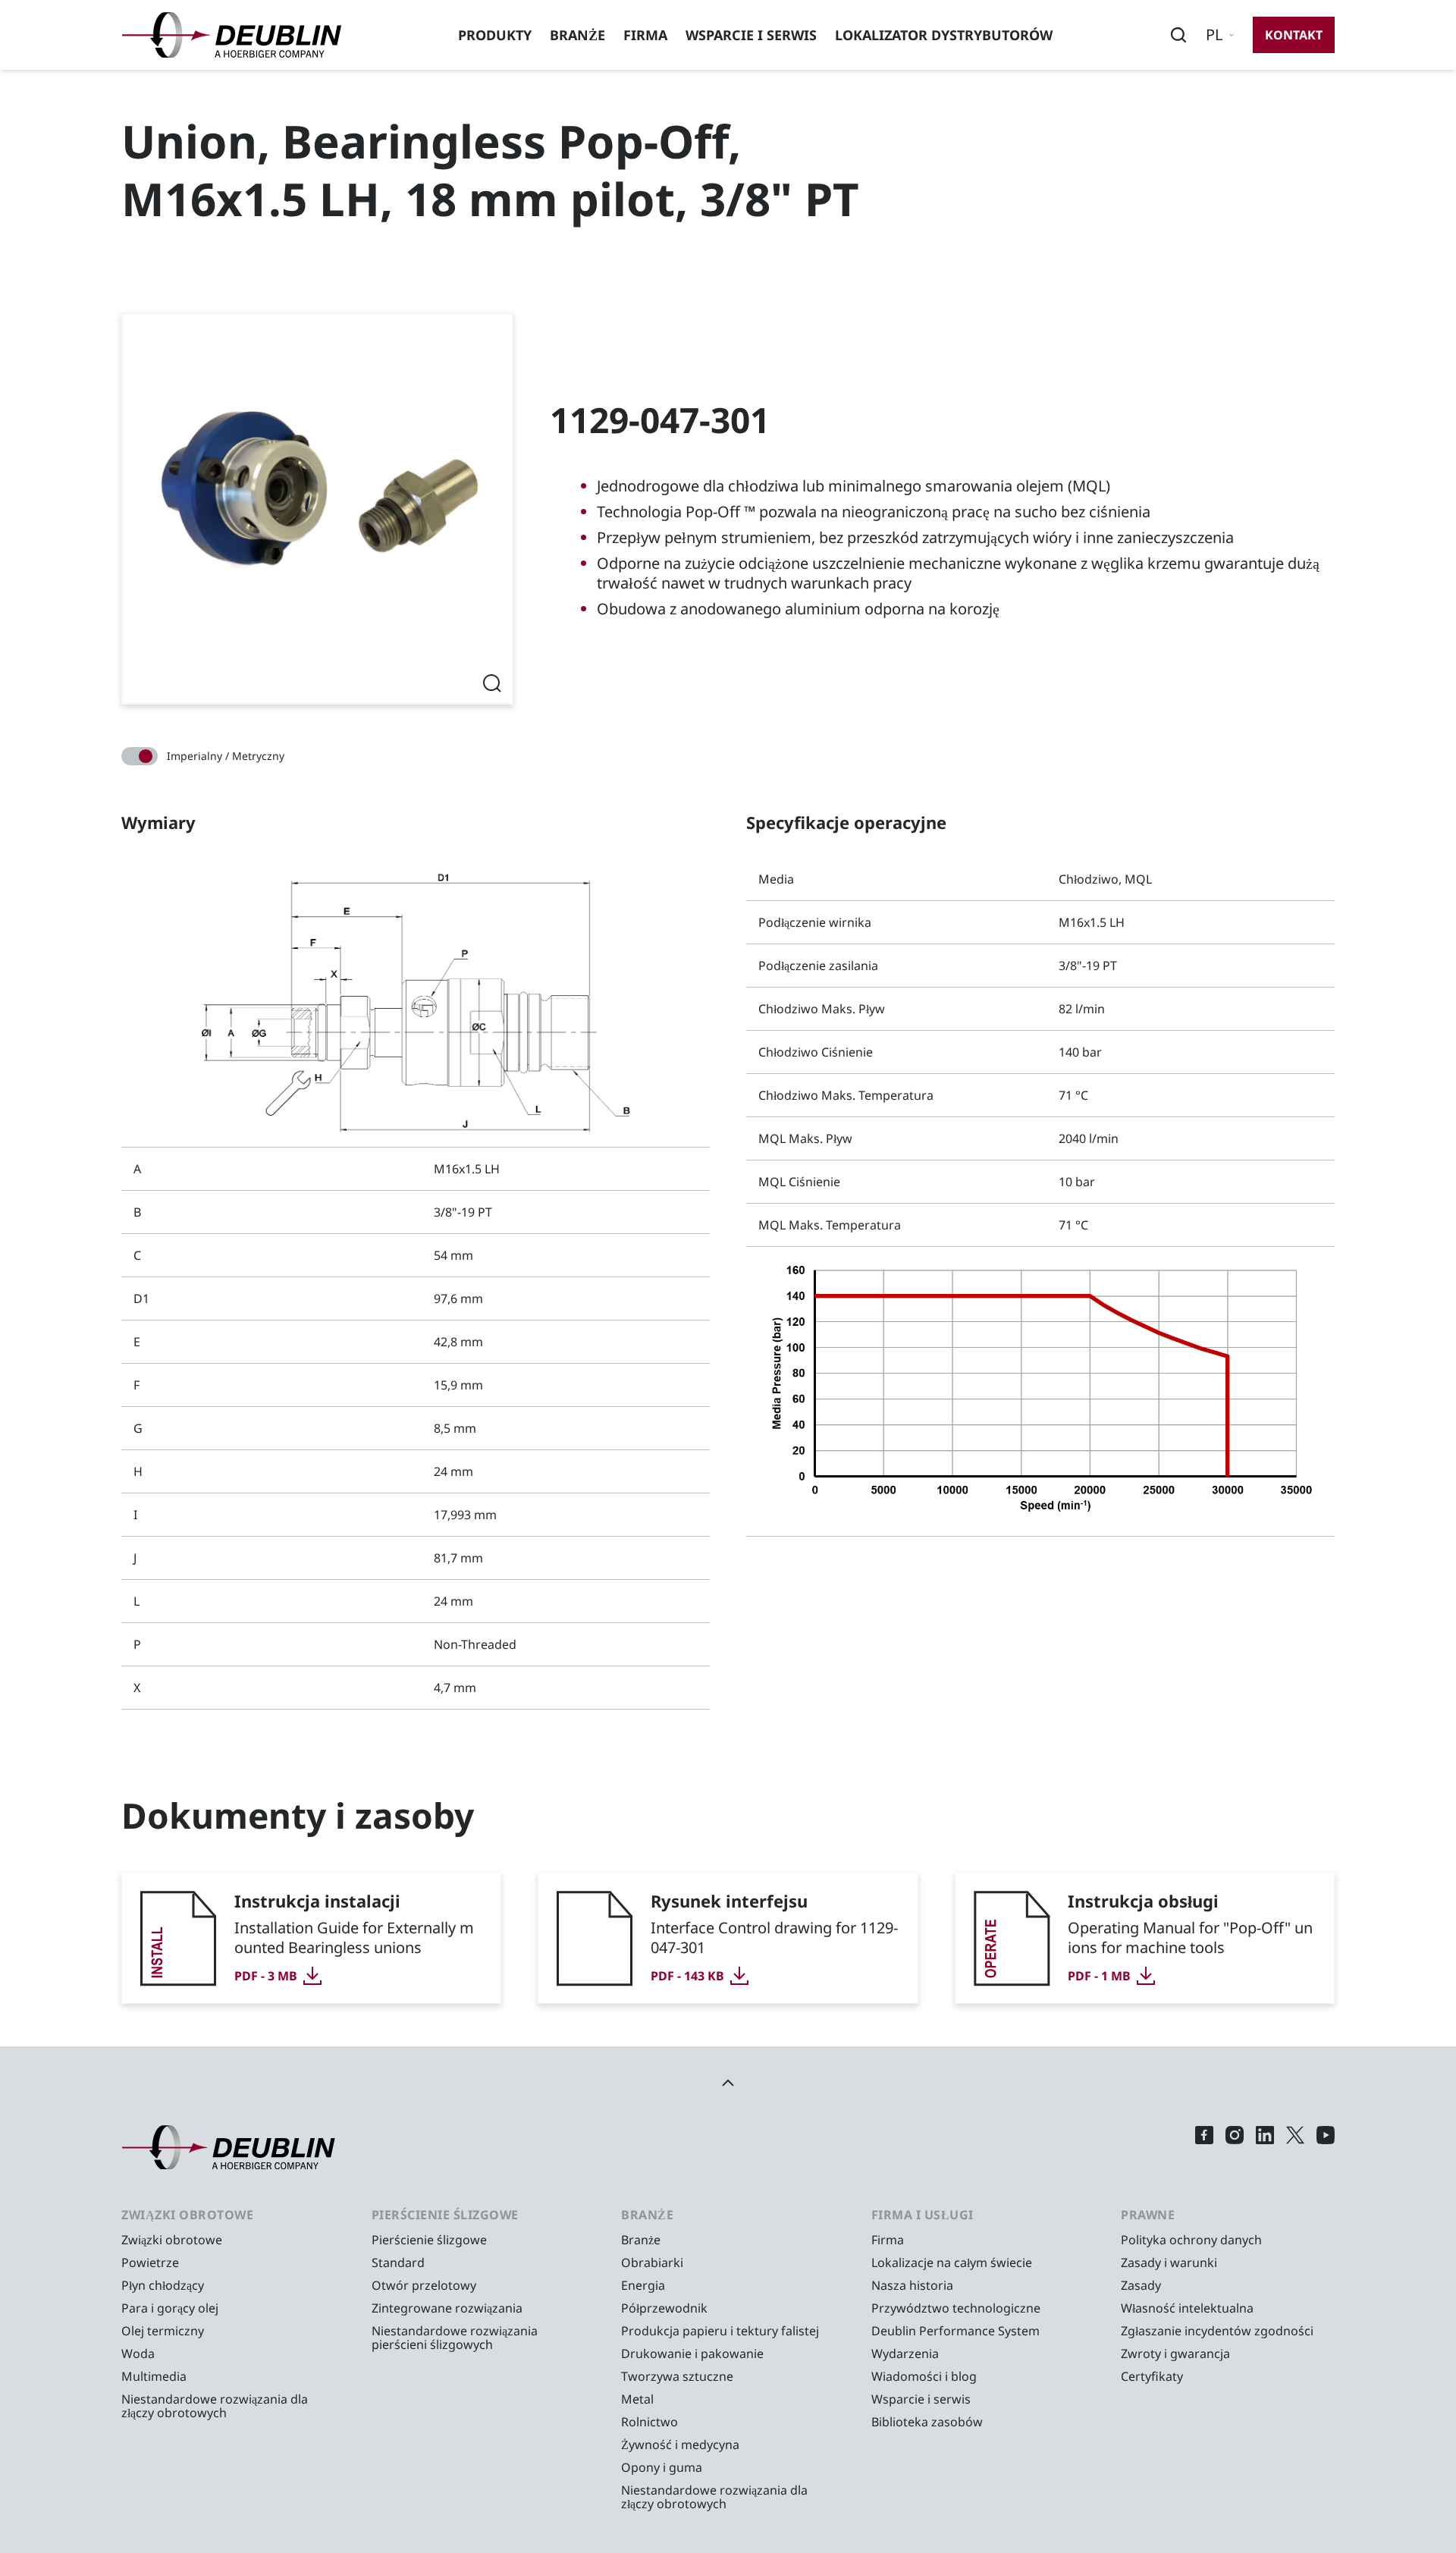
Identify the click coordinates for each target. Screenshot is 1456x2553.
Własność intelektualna (1187, 2308)
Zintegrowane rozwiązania (447, 2308)
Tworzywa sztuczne (677, 2376)
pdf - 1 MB (1099, 1976)
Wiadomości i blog (924, 2376)
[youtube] (1326, 2148)
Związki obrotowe (172, 2240)
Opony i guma (662, 2467)
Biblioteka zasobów (927, 2422)
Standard (398, 2263)
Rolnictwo (650, 2422)
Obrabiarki (652, 2263)
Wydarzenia (905, 2354)
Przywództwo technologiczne (956, 2308)
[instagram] (1235, 2148)
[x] (1295, 2148)
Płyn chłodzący (163, 2285)
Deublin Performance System (955, 2331)
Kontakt (1294, 35)
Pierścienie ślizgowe (429, 2240)
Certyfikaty (1152, 2376)
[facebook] (1204, 2148)
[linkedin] (1265, 2148)
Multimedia (154, 2376)
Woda (138, 2354)
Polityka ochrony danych (1191, 2240)
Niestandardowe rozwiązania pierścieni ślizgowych (455, 2338)
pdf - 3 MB (266, 1976)
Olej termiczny (163, 2331)
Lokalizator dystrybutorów (944, 35)
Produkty (495, 35)
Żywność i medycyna (680, 2445)
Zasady (1141, 2285)
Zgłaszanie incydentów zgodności (1217, 2331)
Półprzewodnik (664, 2308)
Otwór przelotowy (424, 2285)
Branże (577, 35)
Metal (637, 2399)
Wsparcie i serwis (751, 35)
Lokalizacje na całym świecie (952, 2263)
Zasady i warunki (1169, 2263)
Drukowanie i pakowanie (692, 2354)
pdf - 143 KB (687, 1976)
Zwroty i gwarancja (1175, 2354)
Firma (645, 35)
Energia (643, 2285)
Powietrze (150, 2263)
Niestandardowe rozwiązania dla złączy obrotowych (215, 2406)
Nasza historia (912, 2285)
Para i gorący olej (170, 2308)
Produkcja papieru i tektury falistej (720, 2331)
